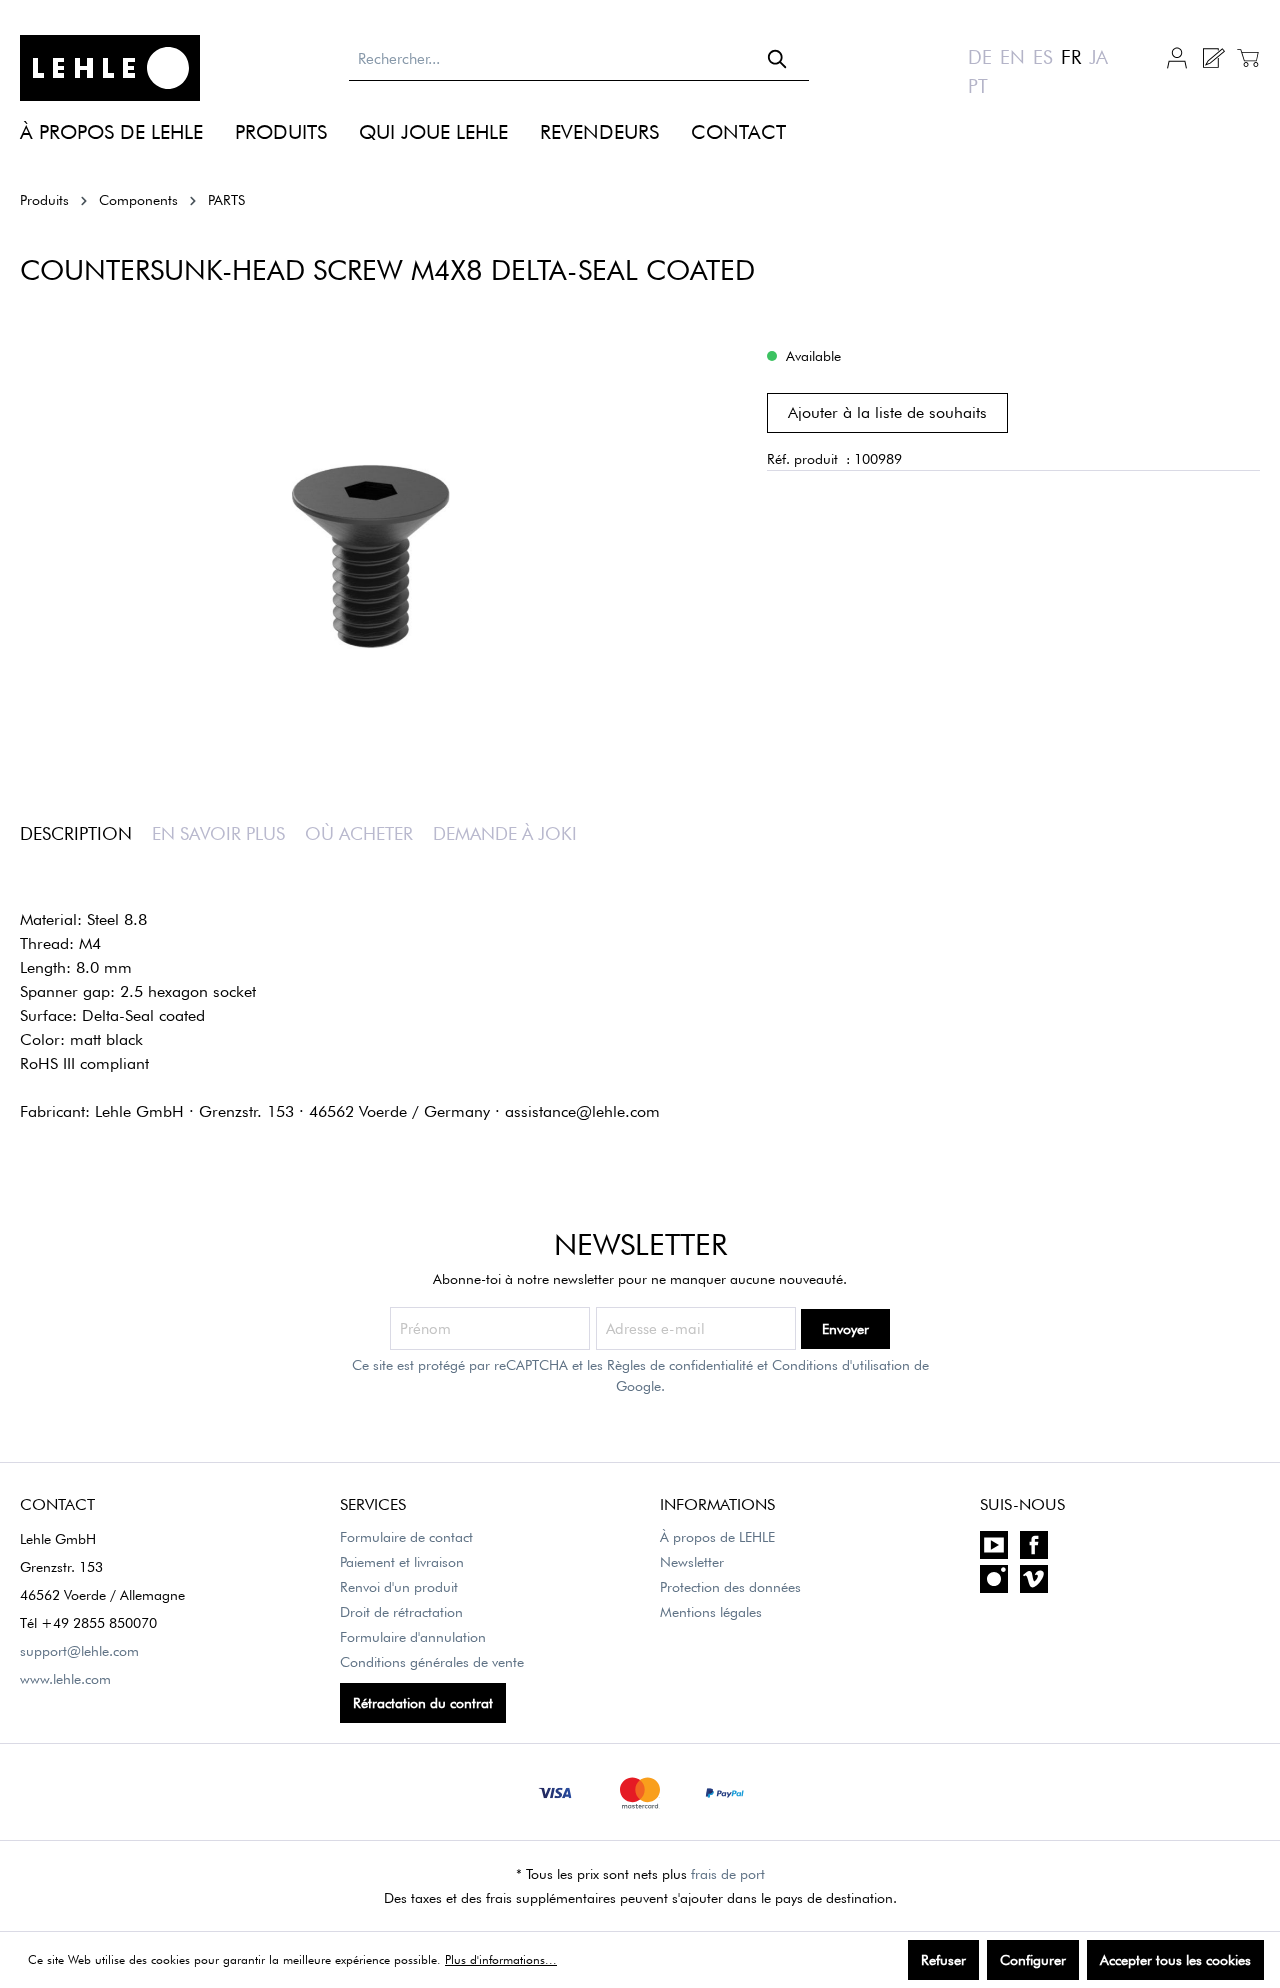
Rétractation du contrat (423, 1703)
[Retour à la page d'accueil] (110, 68)
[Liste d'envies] (1212, 58)
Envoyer (845, 1329)
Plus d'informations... (501, 1959)
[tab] (86, 833)
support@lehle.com (79, 1651)
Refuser (943, 1960)
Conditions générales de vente (432, 1662)
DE (980, 57)
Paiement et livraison (402, 1562)
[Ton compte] (1177, 56)
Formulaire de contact (406, 1537)
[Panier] (1245, 58)
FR (1071, 57)
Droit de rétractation (401, 1612)
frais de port (728, 1874)
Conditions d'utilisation (841, 1365)
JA (1098, 57)
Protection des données (730, 1587)
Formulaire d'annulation (413, 1637)
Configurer (1033, 1960)
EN (1012, 57)
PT (978, 86)
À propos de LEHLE (717, 1537)
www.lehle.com (65, 1679)
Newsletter (692, 1562)
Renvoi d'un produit (399, 1587)
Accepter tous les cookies (1175, 1960)
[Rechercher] (778, 59)
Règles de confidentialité (680, 1365)
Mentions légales (711, 1612)
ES (1043, 57)
